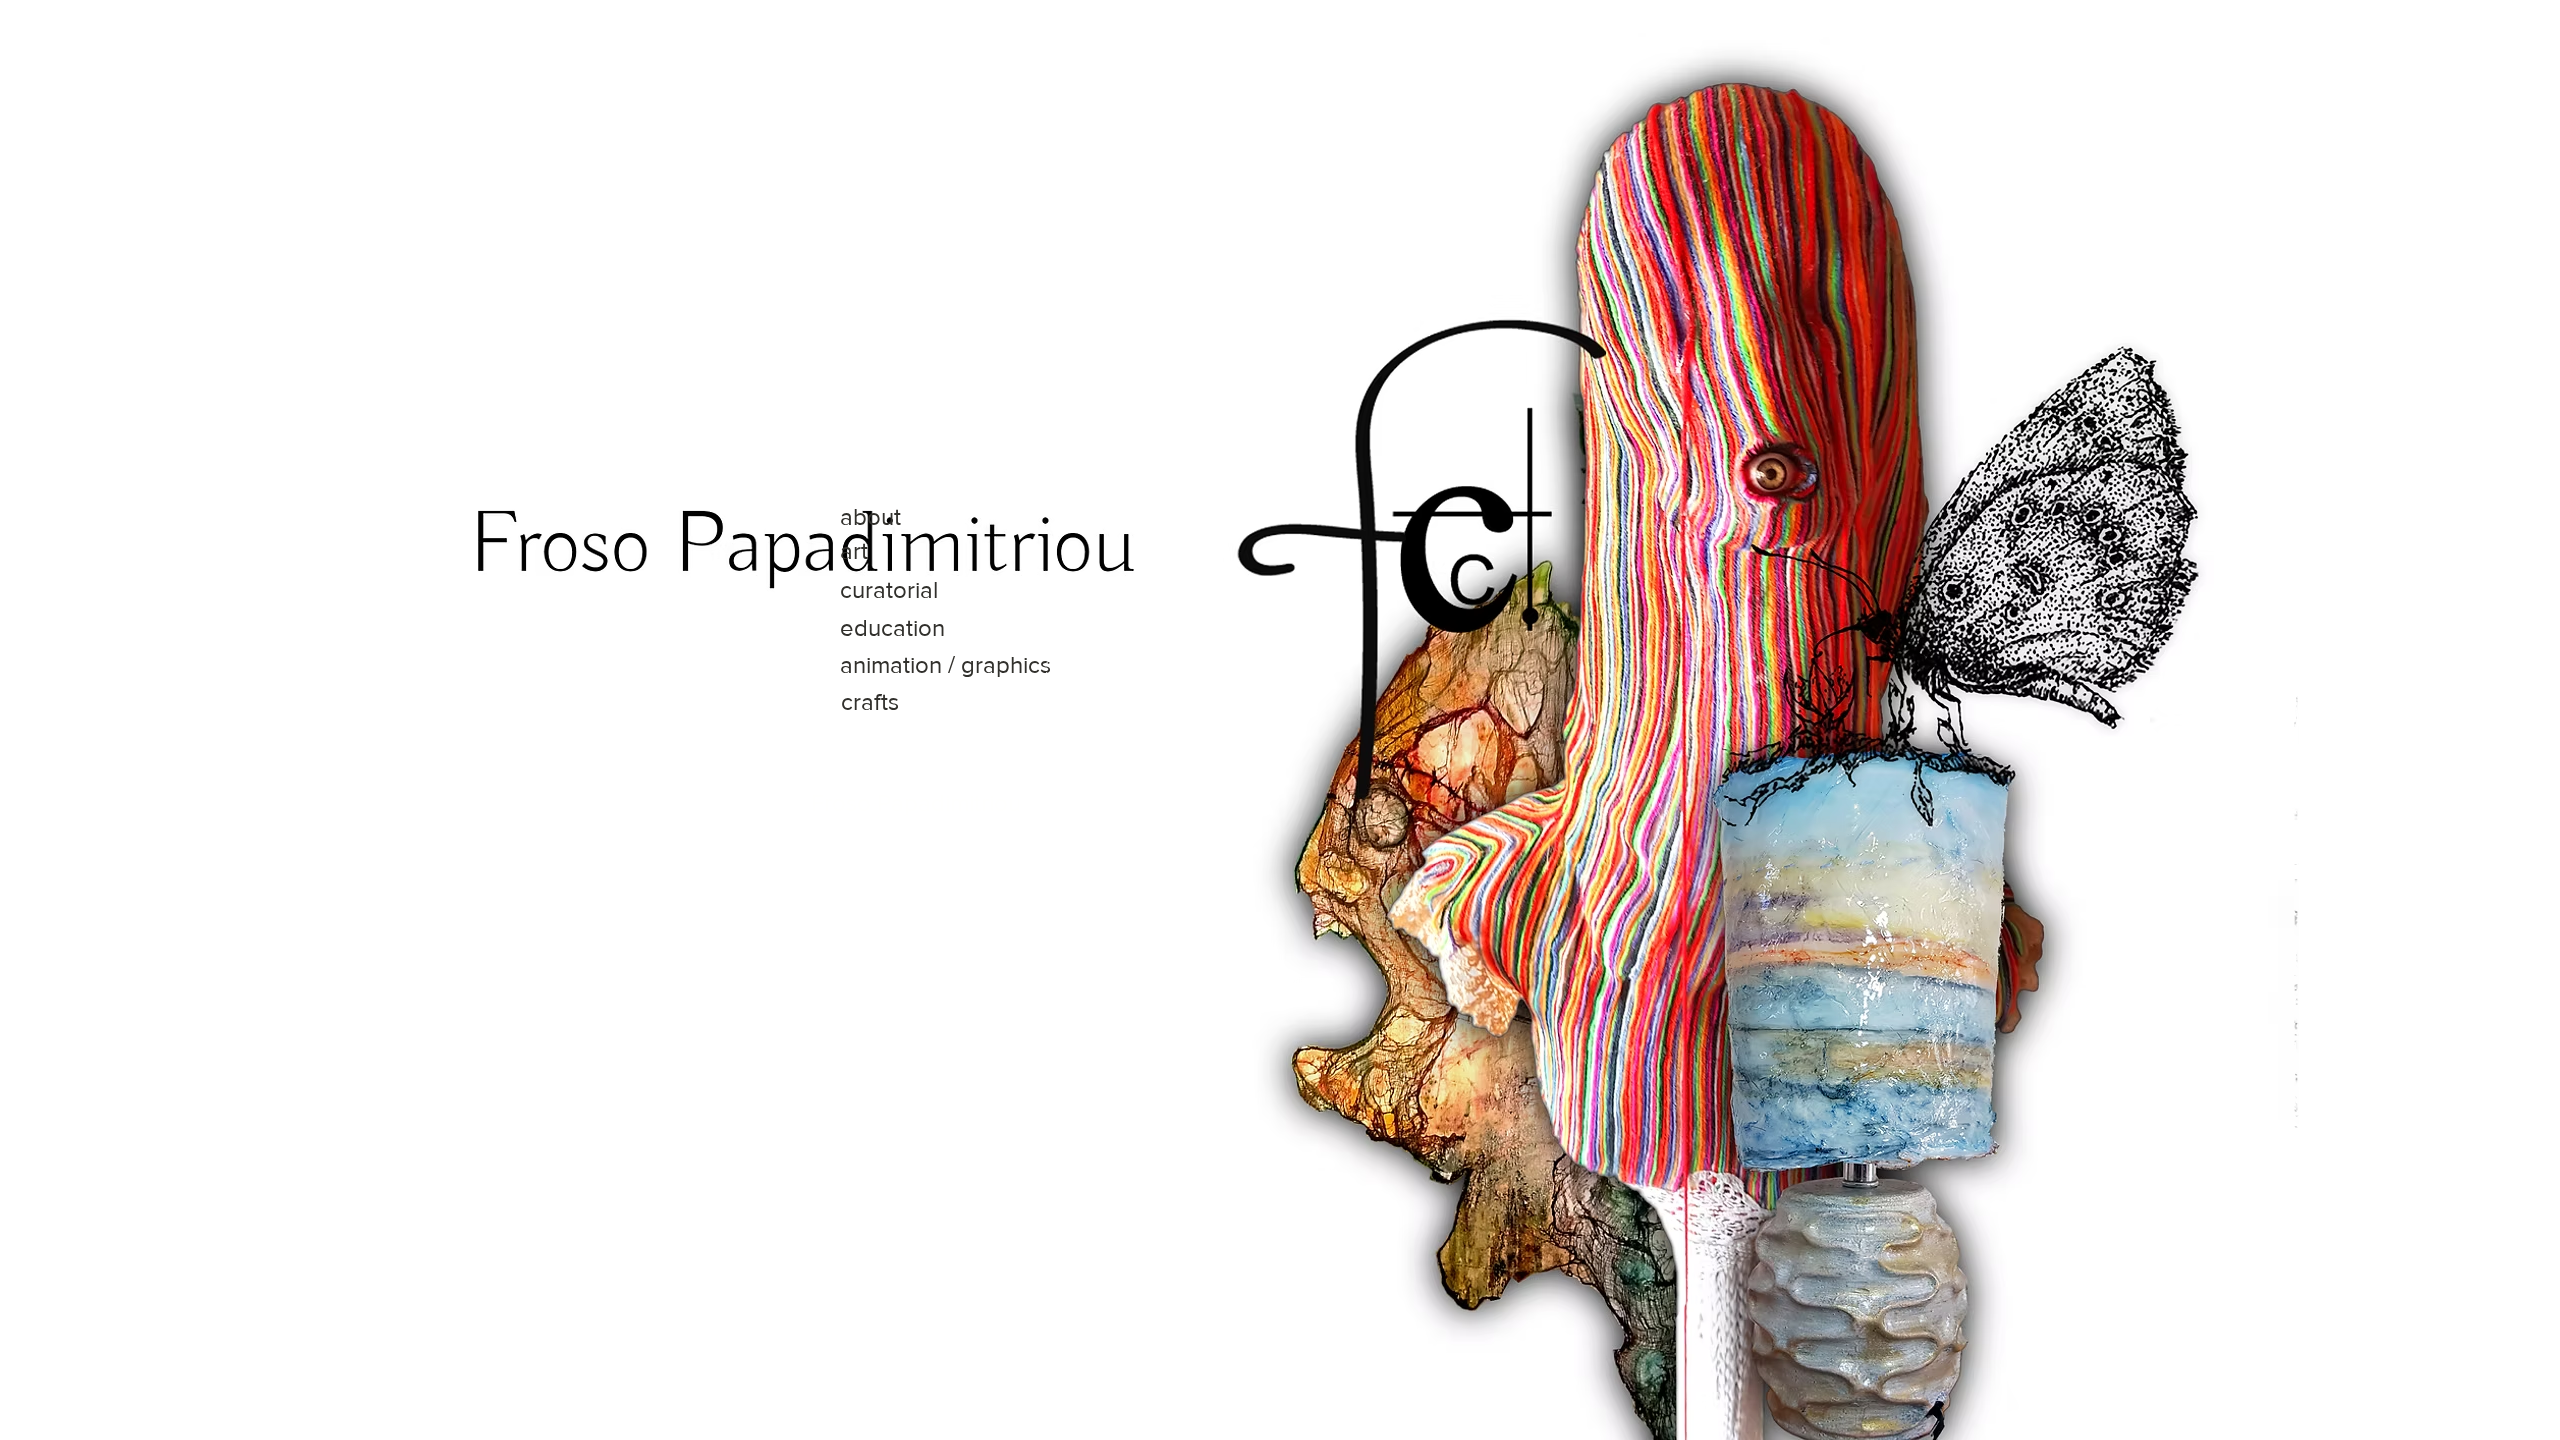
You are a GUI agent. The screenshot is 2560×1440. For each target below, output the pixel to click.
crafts (870, 701)
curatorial (889, 589)
